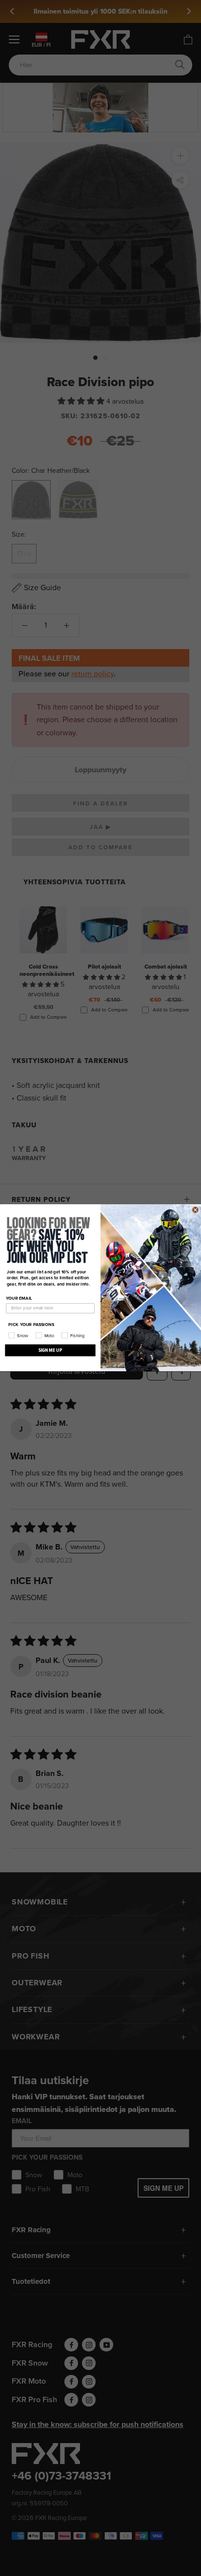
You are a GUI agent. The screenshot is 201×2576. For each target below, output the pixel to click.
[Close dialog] (195, 1210)
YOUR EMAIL (19, 1298)
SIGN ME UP (50, 1351)
